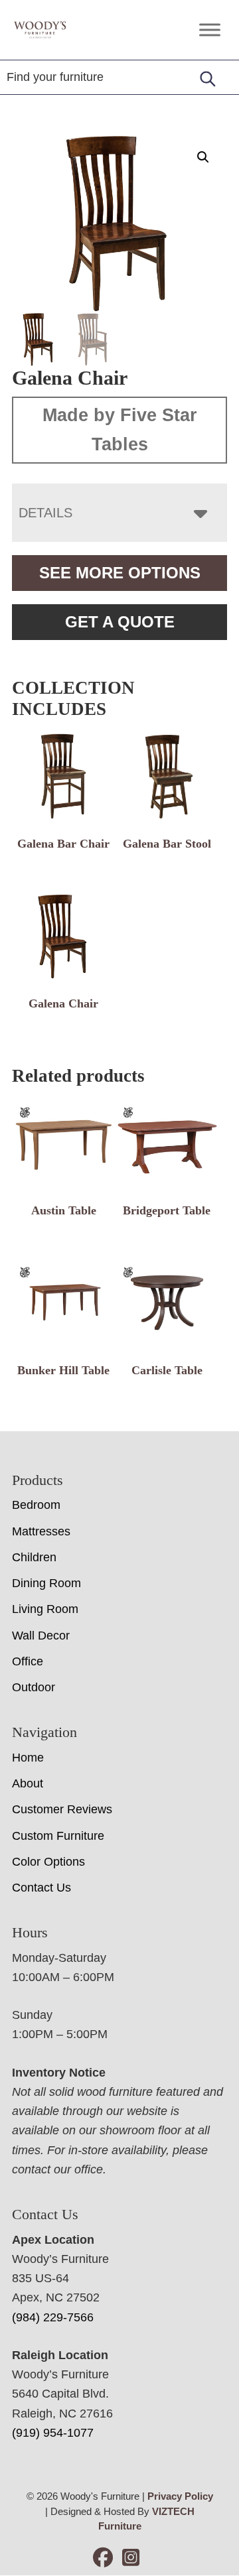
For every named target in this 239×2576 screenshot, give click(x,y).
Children (34, 1557)
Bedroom (36, 1505)
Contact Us (41, 1888)
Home (28, 1758)
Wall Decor (41, 1636)
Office (28, 1661)
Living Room (45, 1609)
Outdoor (34, 1687)
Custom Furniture (58, 1836)
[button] (203, 157)
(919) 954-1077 (53, 2433)
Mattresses (41, 1531)
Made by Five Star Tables (120, 430)
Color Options (48, 1862)
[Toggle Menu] (210, 30)
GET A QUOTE (120, 622)
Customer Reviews (62, 1809)
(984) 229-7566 (53, 2317)
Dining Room (46, 1583)
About (28, 1783)
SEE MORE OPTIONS (120, 573)
